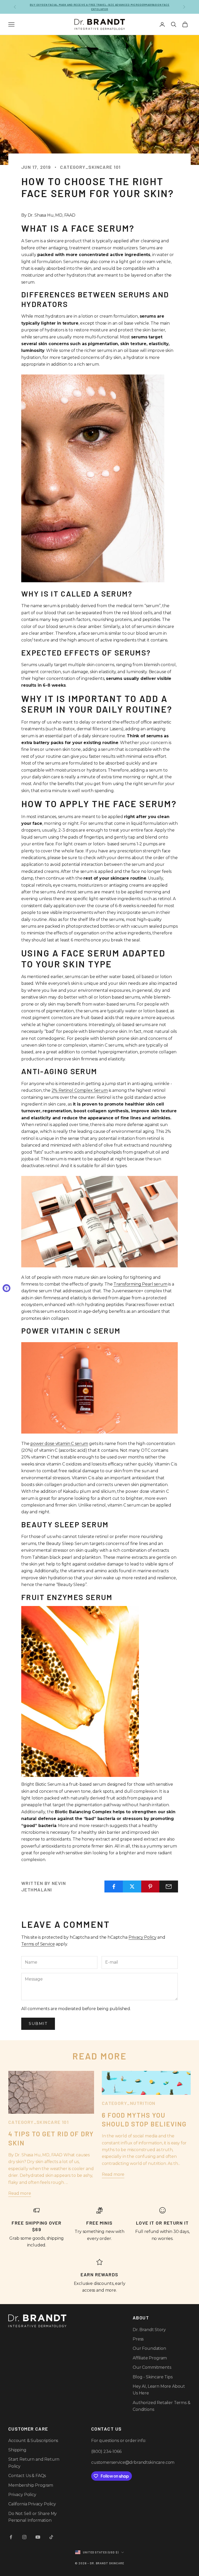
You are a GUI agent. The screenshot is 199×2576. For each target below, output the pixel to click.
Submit (38, 2023)
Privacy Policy (143, 1937)
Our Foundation (149, 2348)
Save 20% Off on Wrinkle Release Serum (99, 7)
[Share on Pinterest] (151, 1886)
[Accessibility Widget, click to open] (6, 1288)
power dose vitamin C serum (59, 1444)
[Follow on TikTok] (51, 2537)
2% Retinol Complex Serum (80, 1090)
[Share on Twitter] (132, 1886)
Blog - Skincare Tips (153, 2377)
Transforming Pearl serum (140, 1284)
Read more (20, 2193)
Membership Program (31, 2485)
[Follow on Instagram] (24, 2537)
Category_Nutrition (129, 2103)
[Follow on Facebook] (11, 2537)
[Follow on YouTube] (38, 2537)
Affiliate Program (150, 2358)
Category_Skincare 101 (90, 167)
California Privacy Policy (32, 2504)
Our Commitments (152, 2367)
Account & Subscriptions (33, 2441)
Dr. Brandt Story (149, 2330)
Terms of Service (38, 1944)
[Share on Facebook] (114, 1886)
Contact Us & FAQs (27, 2476)
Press (138, 2339)
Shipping (17, 2450)
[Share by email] (169, 1886)
